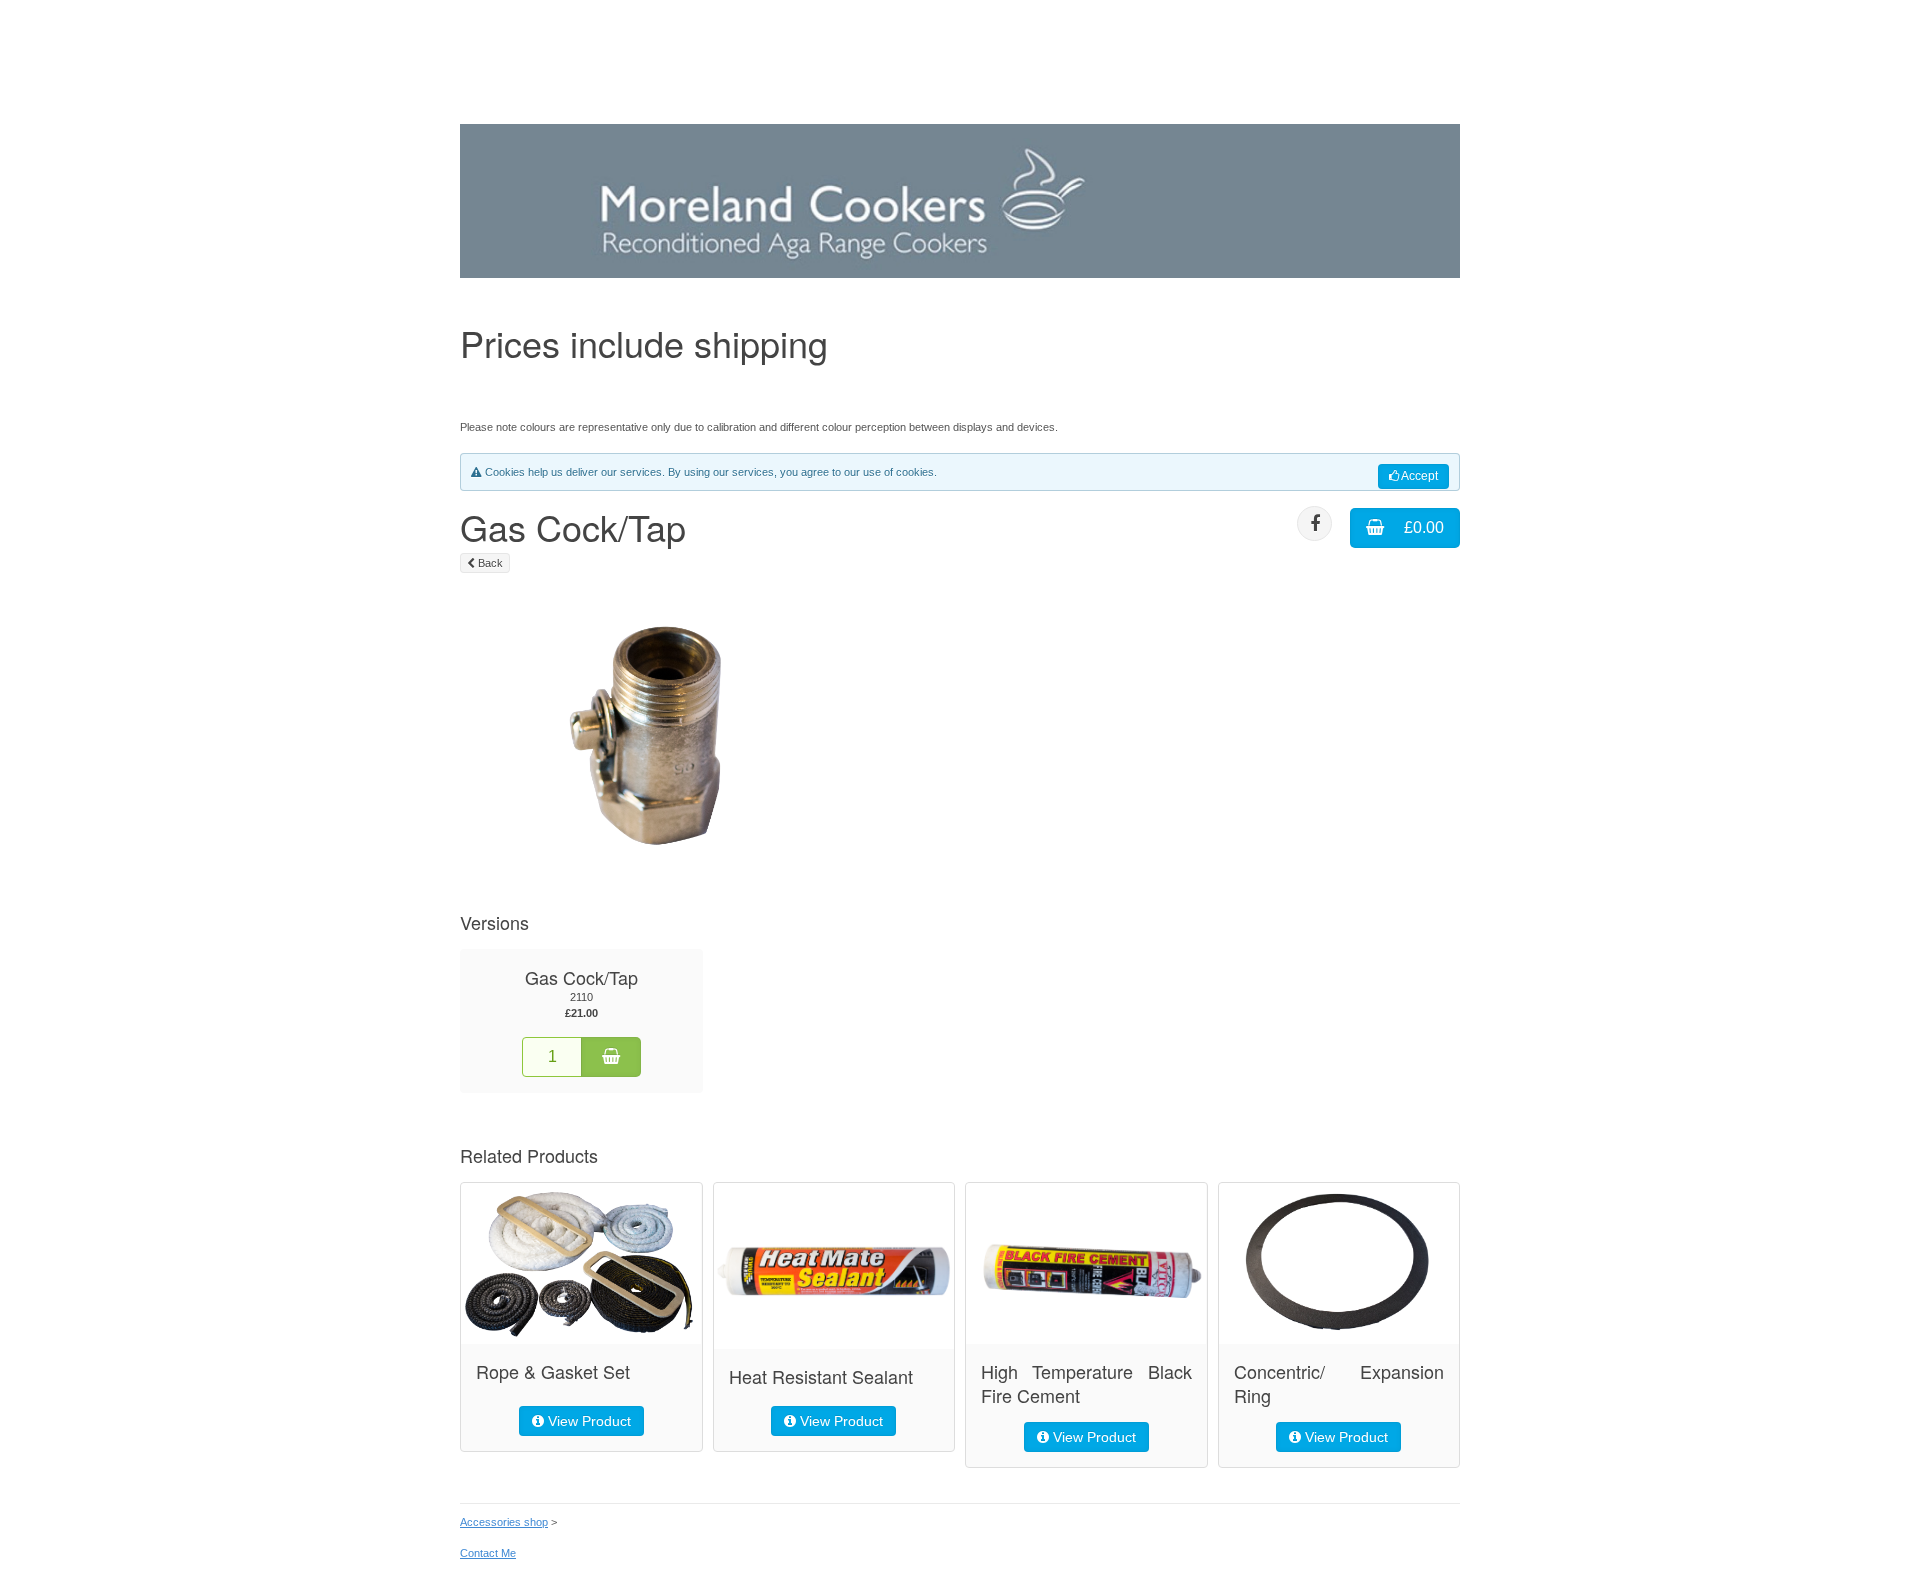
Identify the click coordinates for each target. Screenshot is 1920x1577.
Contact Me (488, 1553)
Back (489, 563)
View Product (587, 1421)
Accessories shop (504, 1522)
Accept (1418, 476)
